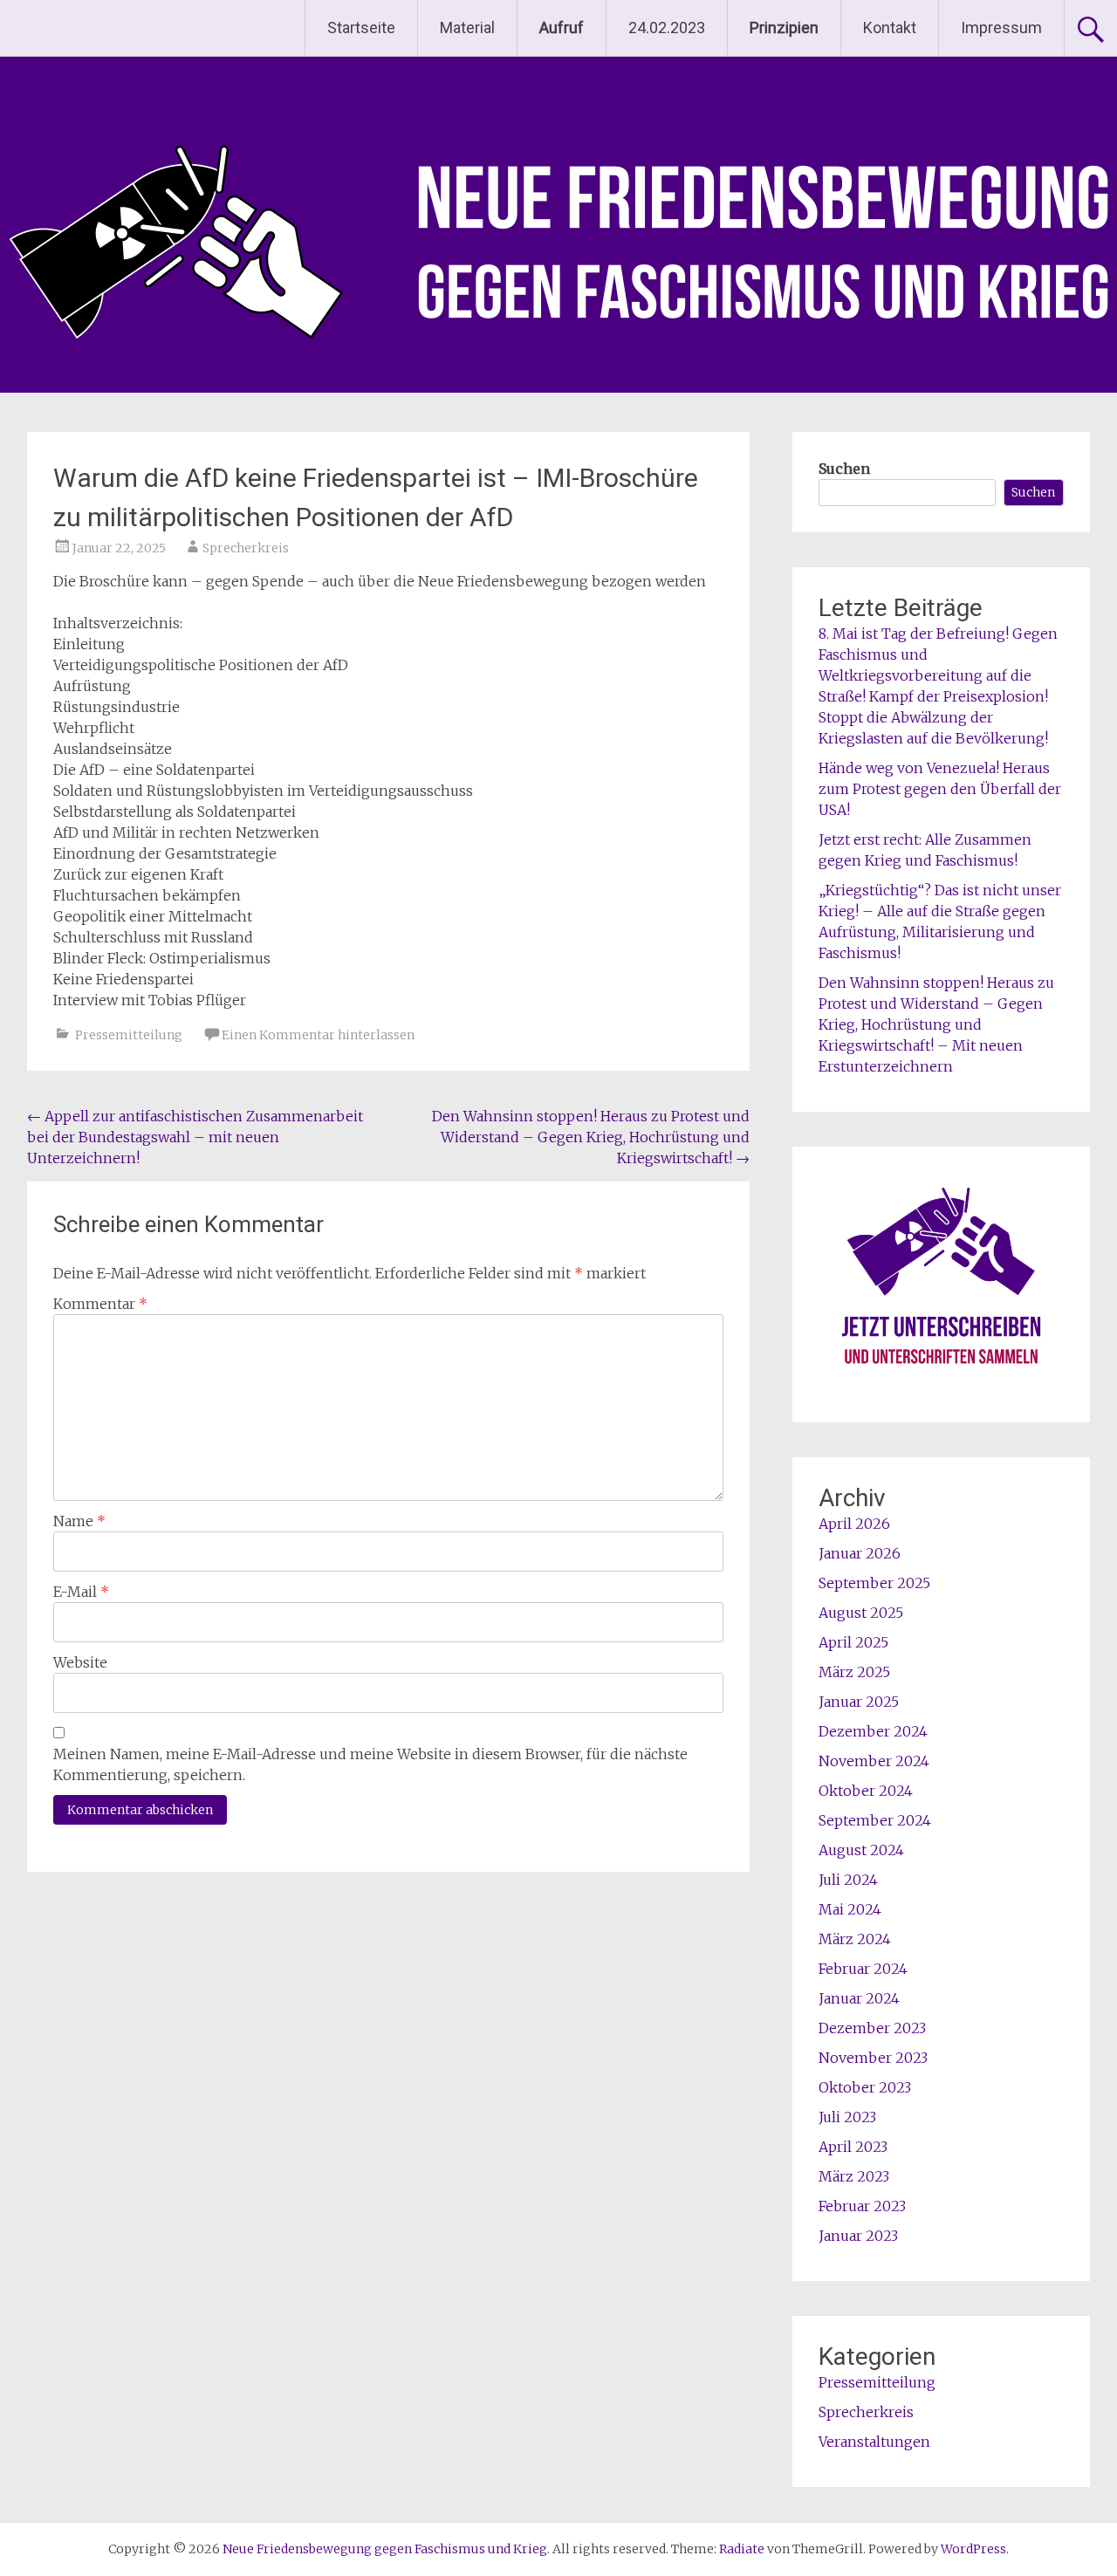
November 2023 (873, 2058)
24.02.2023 (667, 27)
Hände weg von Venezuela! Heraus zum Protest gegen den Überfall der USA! (940, 789)
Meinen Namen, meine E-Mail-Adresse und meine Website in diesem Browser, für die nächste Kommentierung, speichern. (370, 1764)
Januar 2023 (858, 2236)
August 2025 (861, 1613)
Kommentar (100, 1304)
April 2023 (853, 2147)
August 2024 (861, 1850)
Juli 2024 (848, 1880)
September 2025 (874, 1583)
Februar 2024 (863, 1969)
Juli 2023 (847, 2117)
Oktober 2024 (866, 1791)
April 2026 (854, 1524)
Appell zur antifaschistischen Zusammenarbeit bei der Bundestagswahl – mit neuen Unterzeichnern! (195, 1137)
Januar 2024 (859, 1998)
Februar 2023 (862, 2206)
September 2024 (875, 1820)
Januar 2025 (859, 1702)
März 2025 (854, 1672)
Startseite (361, 27)
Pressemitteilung (129, 1035)
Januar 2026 (860, 1553)
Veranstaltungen (874, 2442)
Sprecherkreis (246, 548)
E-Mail (81, 1592)
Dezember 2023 (872, 2028)
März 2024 (855, 1939)
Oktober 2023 (865, 2087)
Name (79, 1521)
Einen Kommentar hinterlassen (318, 1035)
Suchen (844, 469)
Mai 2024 (850, 1909)
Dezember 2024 (873, 1731)
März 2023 (854, 2176)
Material (467, 27)
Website (80, 1662)
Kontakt (890, 27)
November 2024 (874, 1761)
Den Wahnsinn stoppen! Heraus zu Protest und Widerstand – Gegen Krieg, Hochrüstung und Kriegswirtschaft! (591, 1137)
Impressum (1001, 27)
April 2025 (853, 1642)
